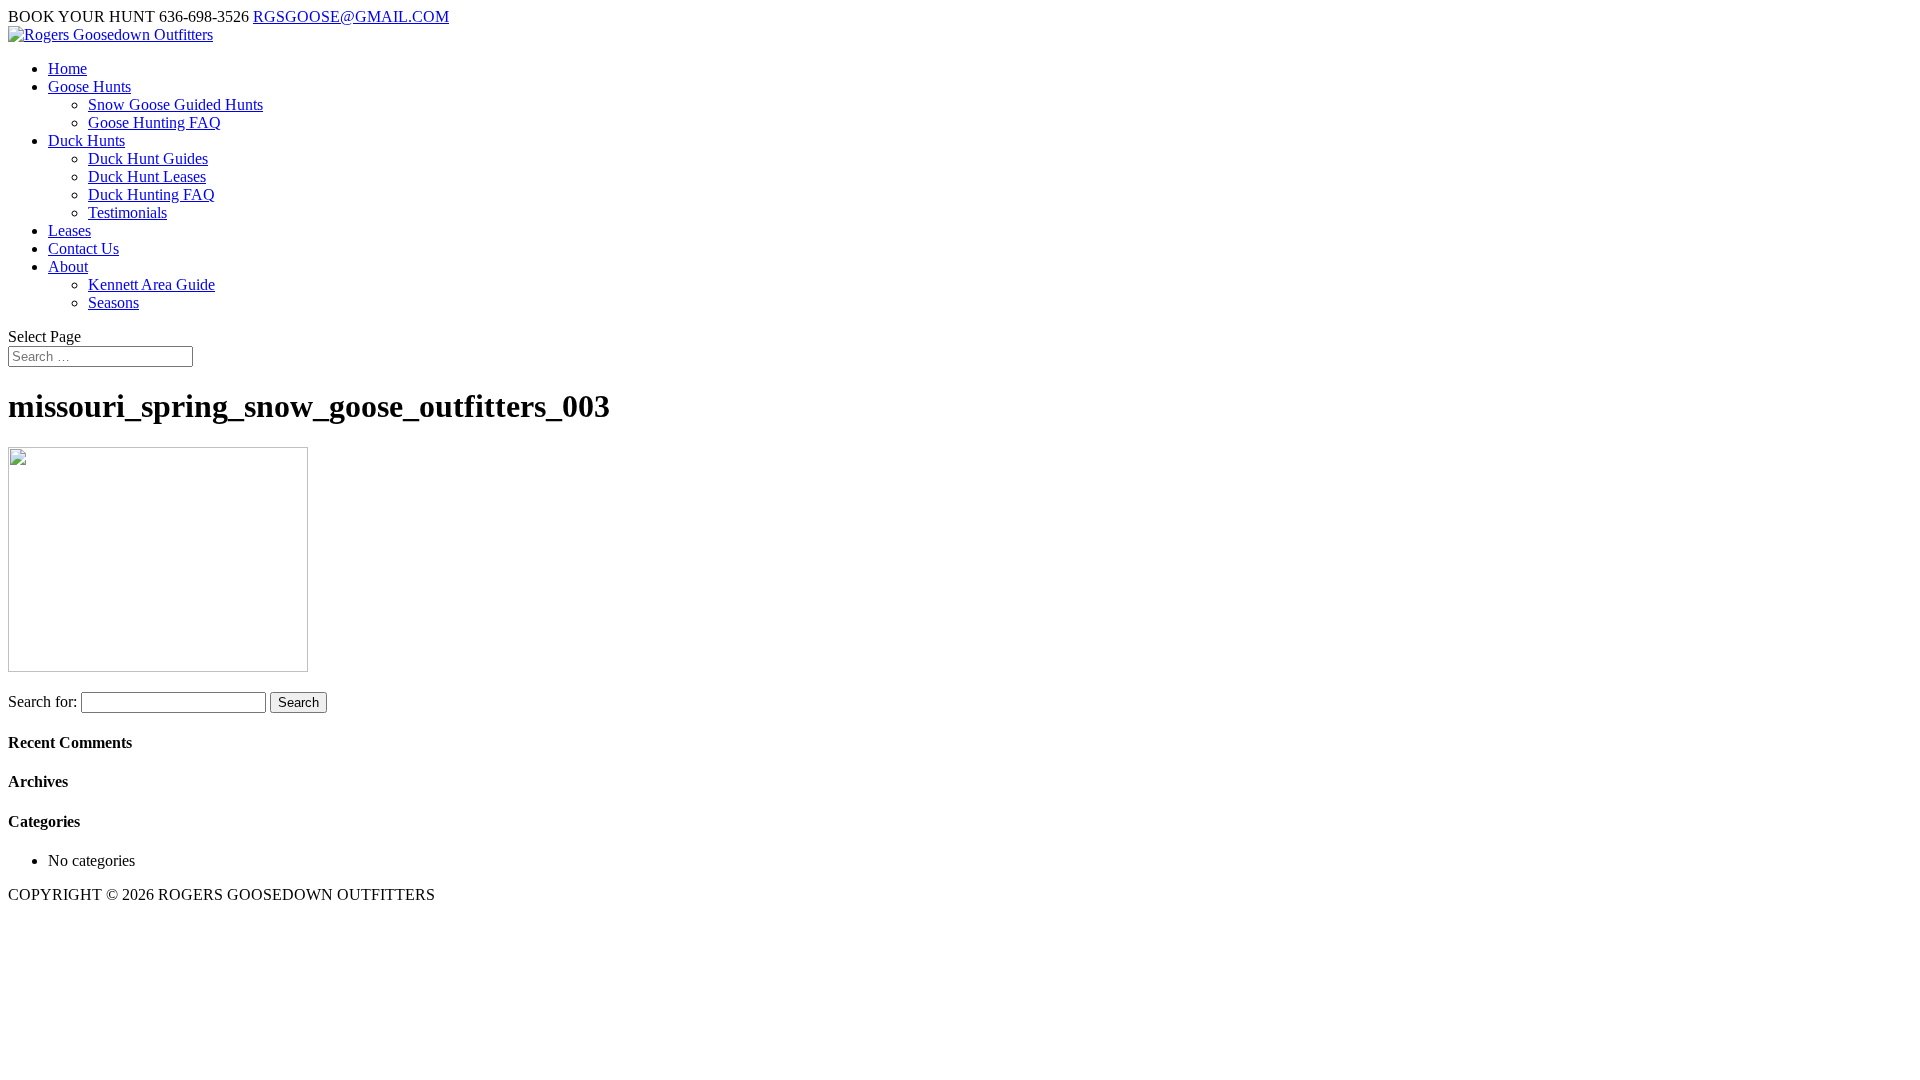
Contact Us (83, 248)
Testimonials (127, 212)
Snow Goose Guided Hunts (175, 104)
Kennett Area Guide (151, 284)
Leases (69, 230)
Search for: (42, 701)
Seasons (113, 302)
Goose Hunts (89, 86)
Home (67, 68)
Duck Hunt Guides (148, 158)
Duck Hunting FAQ (151, 194)
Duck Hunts (86, 140)
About (68, 266)
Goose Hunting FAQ (154, 122)
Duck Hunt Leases (147, 176)
